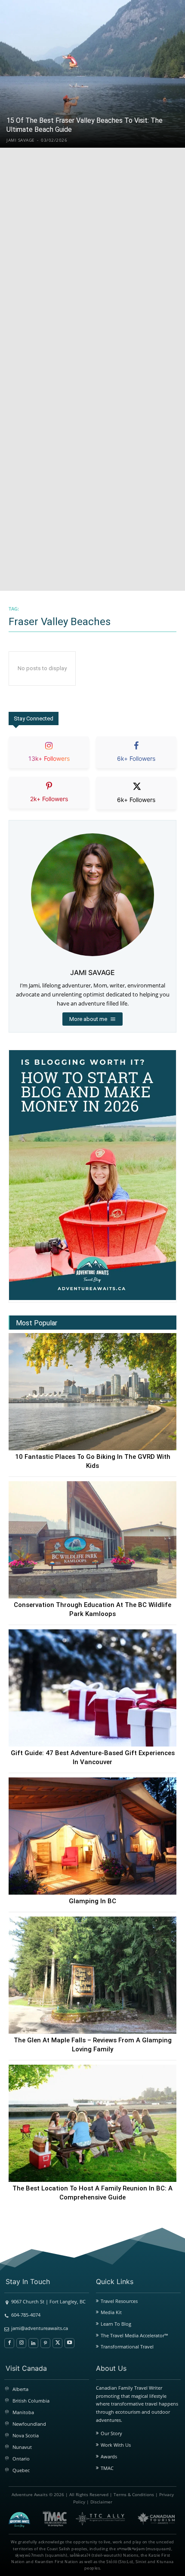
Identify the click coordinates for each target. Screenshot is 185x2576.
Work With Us (116, 2445)
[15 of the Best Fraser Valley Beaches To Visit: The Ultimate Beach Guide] (92, 74)
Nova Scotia (26, 2435)
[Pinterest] (45, 2343)
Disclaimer (101, 2502)
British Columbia (31, 2401)
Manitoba (23, 2412)
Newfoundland (29, 2424)
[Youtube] (69, 2343)
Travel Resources (119, 2301)
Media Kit (111, 2312)
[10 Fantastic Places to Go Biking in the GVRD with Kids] (92, 1392)
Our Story (111, 2433)
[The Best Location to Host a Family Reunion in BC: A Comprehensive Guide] (92, 2123)
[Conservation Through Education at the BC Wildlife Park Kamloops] (92, 1540)
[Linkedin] (33, 2343)
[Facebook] (9, 2343)
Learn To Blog (116, 2324)
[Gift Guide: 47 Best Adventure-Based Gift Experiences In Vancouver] (92, 1688)
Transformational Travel (127, 2347)
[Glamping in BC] (92, 1836)
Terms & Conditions (134, 2494)
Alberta (20, 2389)
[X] (57, 2343)
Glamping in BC (92, 1901)
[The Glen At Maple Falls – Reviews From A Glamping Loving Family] (92, 1975)
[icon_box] (49, 759)
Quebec (21, 2470)
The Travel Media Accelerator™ (134, 2335)
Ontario (21, 2459)
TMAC (107, 2468)
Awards (109, 2456)
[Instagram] (21, 2343)
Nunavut (22, 2447)
